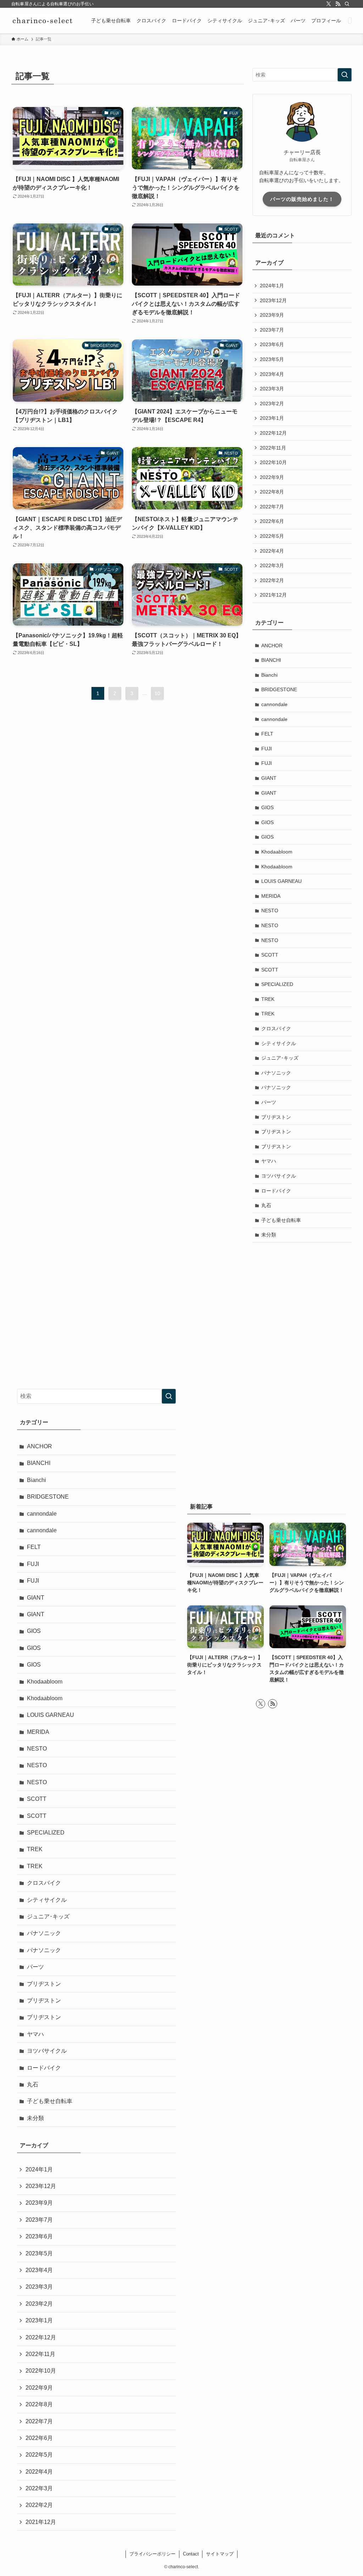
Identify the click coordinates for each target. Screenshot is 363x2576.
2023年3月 (272, 389)
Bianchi (269, 675)
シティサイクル (279, 1043)
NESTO (270, 911)
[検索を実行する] (345, 75)
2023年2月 (272, 404)
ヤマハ (269, 1161)
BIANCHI (271, 660)
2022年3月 (272, 565)
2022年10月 (273, 462)
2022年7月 (272, 507)
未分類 (269, 1235)
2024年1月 (272, 286)
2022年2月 (272, 580)
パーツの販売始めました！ (302, 199)
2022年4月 (272, 551)
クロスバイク (276, 1028)
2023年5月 (272, 359)
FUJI (267, 749)
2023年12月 (273, 300)
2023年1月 (272, 418)
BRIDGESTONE (279, 689)
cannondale (274, 704)
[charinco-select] (43, 21)
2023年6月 (272, 344)
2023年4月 (272, 374)
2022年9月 (272, 477)
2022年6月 (272, 521)
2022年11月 (273, 448)
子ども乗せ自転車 (281, 1220)
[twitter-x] (329, 4)
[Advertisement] (302, 1299)
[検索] (347, 4)
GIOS (267, 807)
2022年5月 (272, 536)
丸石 (266, 1205)
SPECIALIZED (277, 984)
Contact (191, 2554)
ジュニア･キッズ (280, 1058)
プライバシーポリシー (152, 2554)
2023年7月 (272, 330)
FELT (267, 734)
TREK (268, 999)
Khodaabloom (277, 852)
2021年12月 (273, 595)
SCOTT (270, 955)
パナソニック (276, 1073)
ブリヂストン (276, 1117)
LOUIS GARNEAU (281, 881)
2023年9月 (272, 315)
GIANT (269, 778)
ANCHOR (272, 646)
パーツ (269, 1102)
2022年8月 (272, 492)
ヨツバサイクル (279, 1176)
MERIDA (271, 896)
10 (157, 693)
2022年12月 (273, 433)
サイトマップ (220, 2554)
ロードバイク (276, 1191)
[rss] (338, 4)
